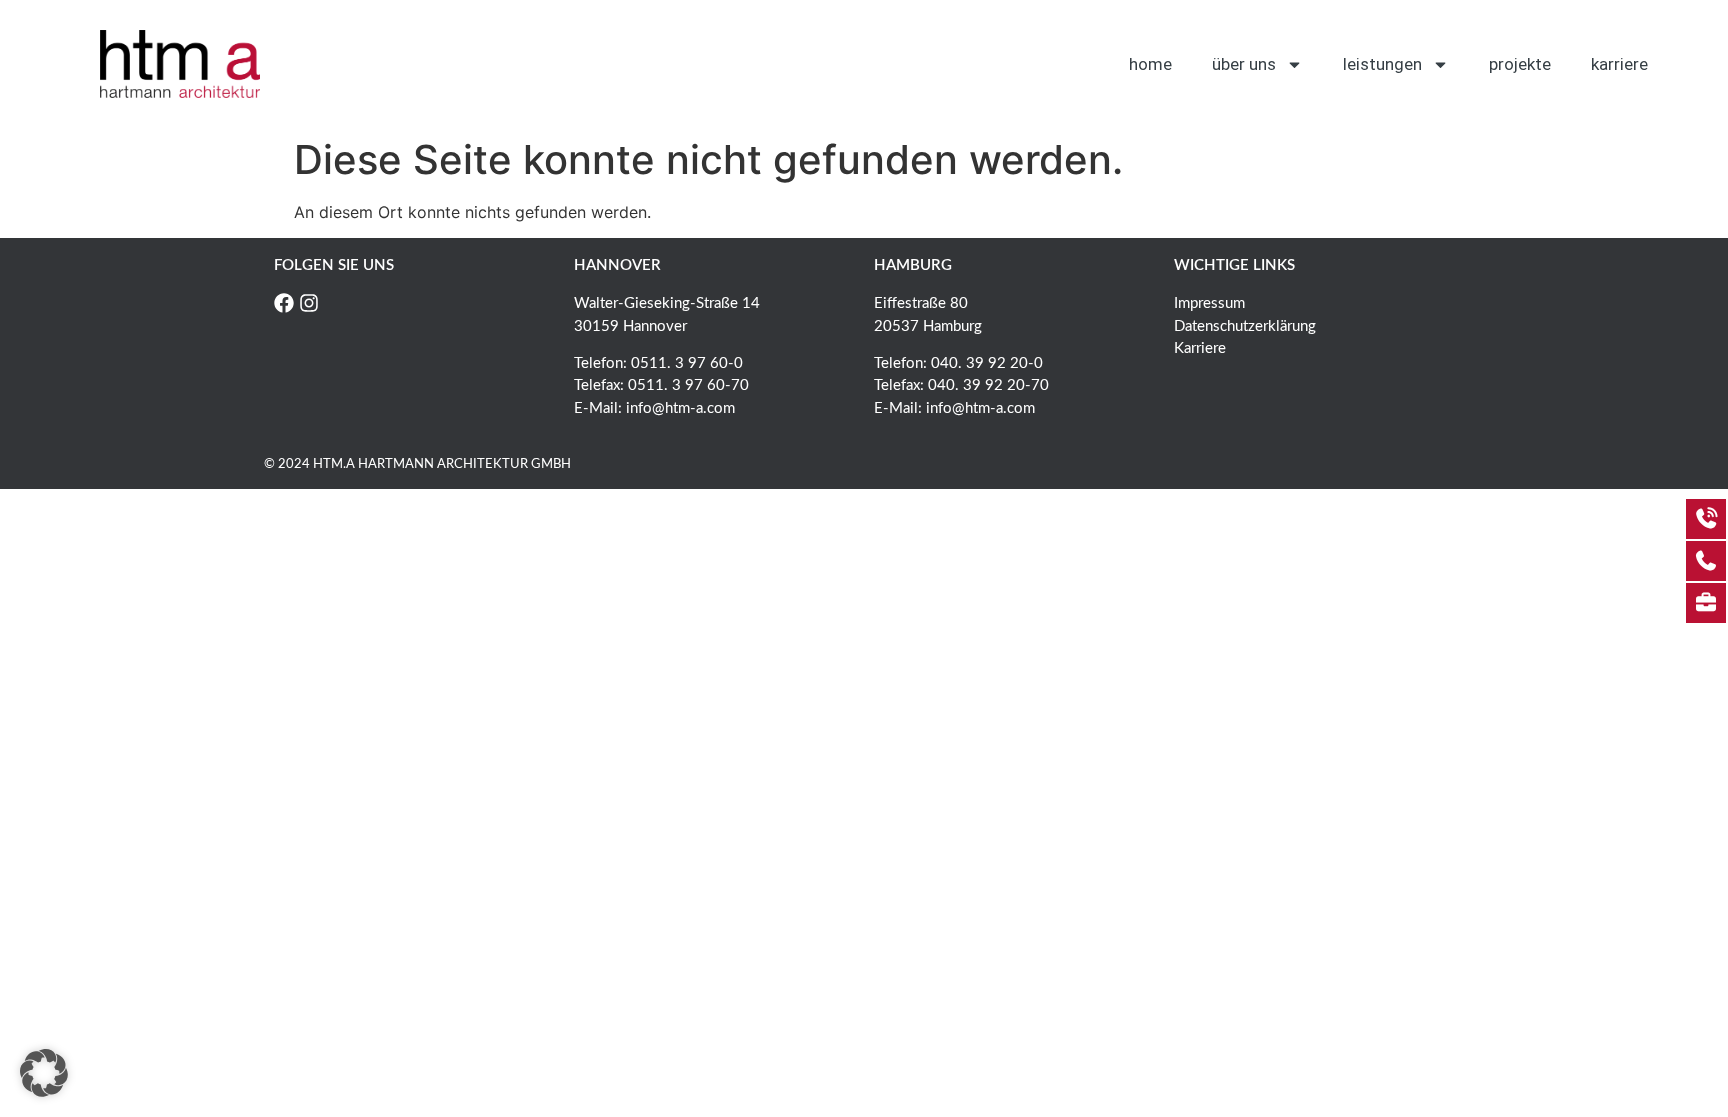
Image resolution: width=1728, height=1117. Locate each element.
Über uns (1244, 64)
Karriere (1619, 64)
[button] (44, 1073)
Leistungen (1382, 64)
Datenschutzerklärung (1245, 326)
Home (1150, 64)
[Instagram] (309, 303)
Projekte (1520, 64)
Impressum (1209, 303)
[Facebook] (284, 303)
